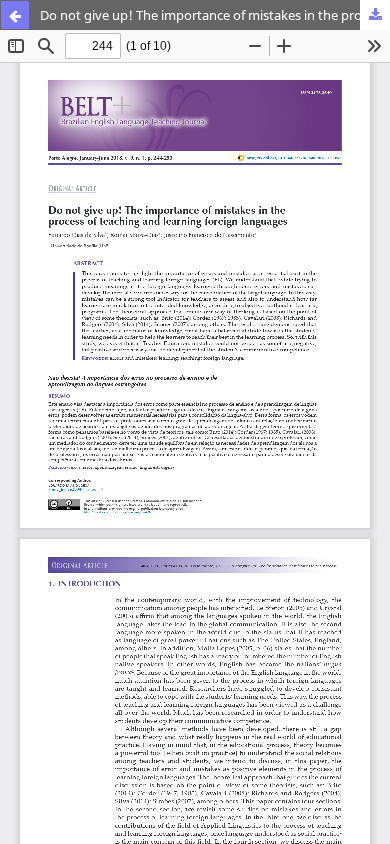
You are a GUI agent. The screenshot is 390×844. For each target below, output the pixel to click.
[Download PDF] (375, 15)
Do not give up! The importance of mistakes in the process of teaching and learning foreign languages (215, 15)
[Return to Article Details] (15, 15)
